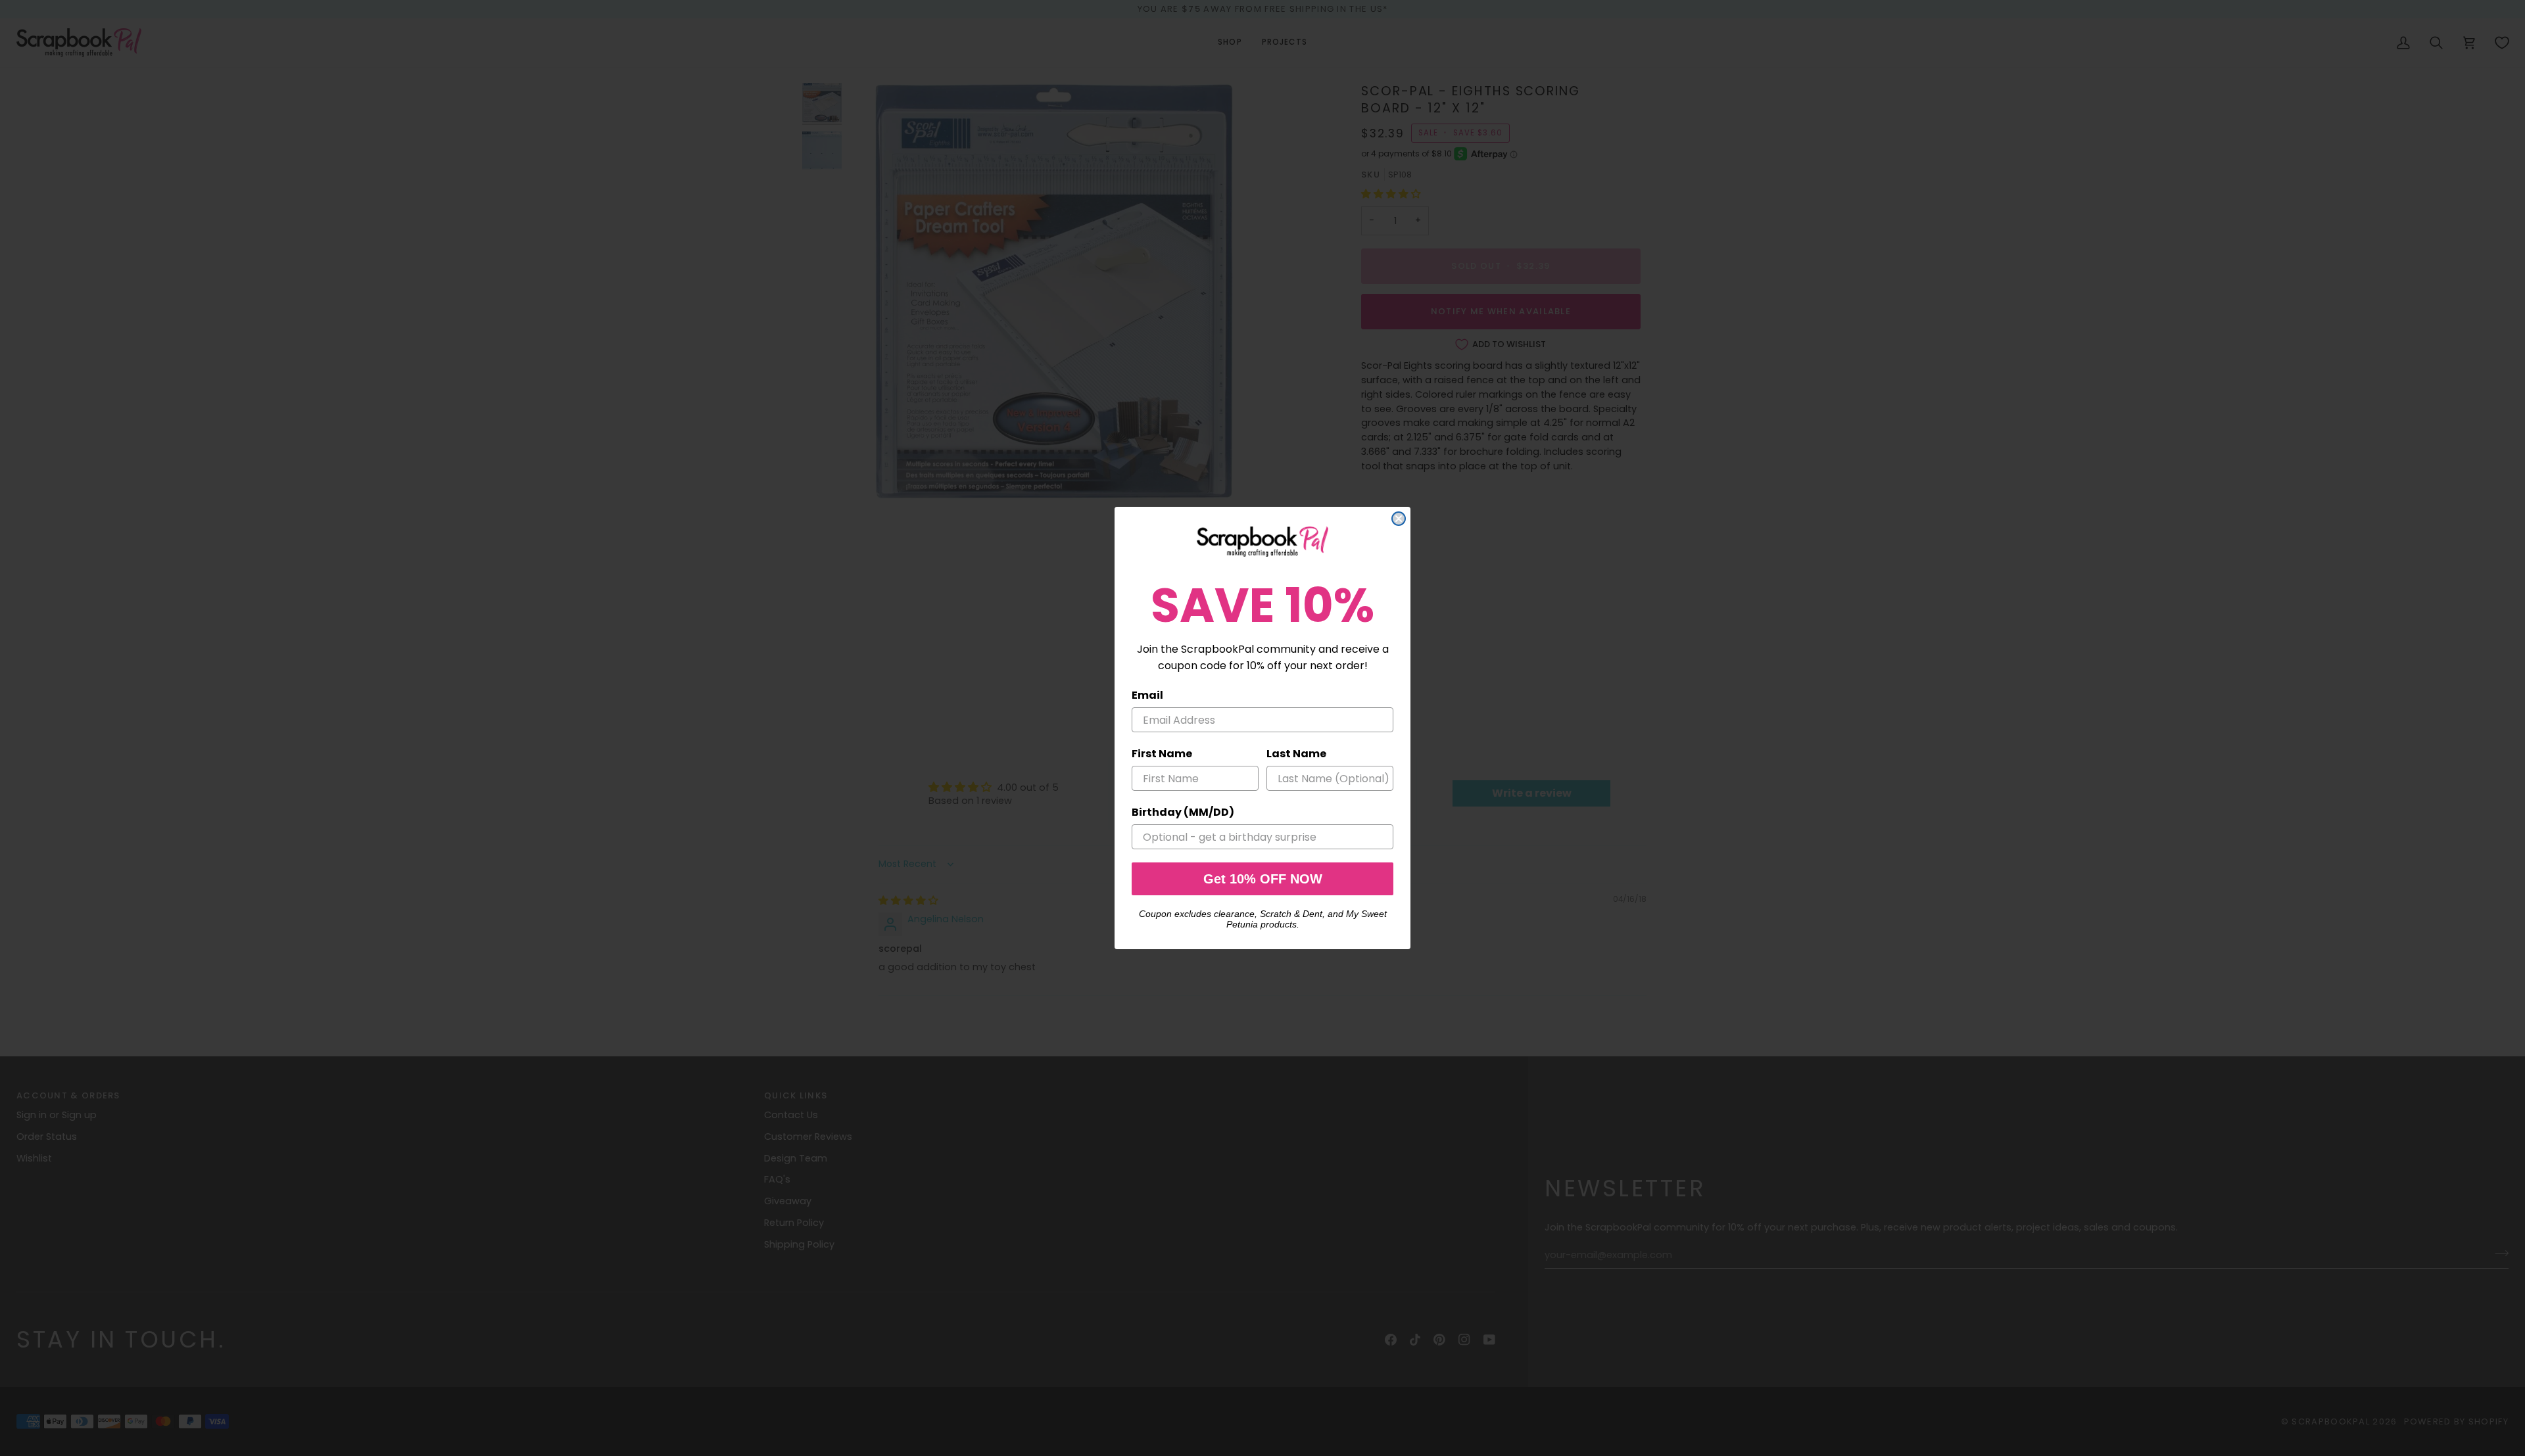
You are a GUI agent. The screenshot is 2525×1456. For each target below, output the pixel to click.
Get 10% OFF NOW (1263, 879)
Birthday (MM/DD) (1183, 812)
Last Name (1296, 754)
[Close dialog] (1399, 519)
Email (1147, 695)
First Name (1162, 754)
